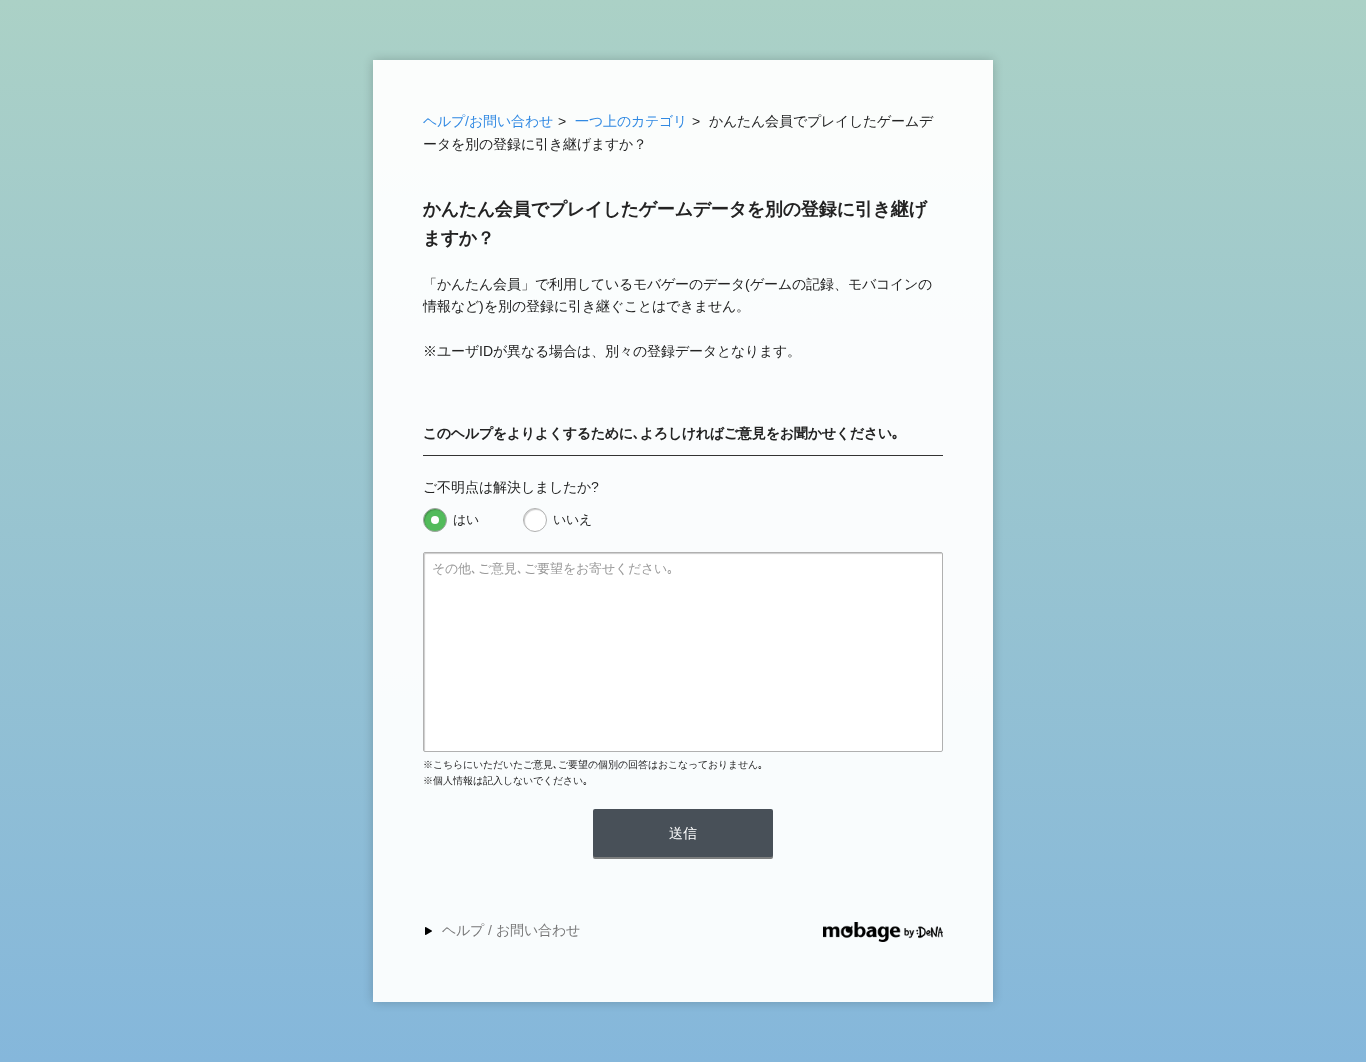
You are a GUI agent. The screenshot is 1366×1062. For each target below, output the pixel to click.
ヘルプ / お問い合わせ (511, 930)
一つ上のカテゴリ (631, 121)
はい (466, 519)
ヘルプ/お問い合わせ (488, 121)
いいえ (572, 519)
